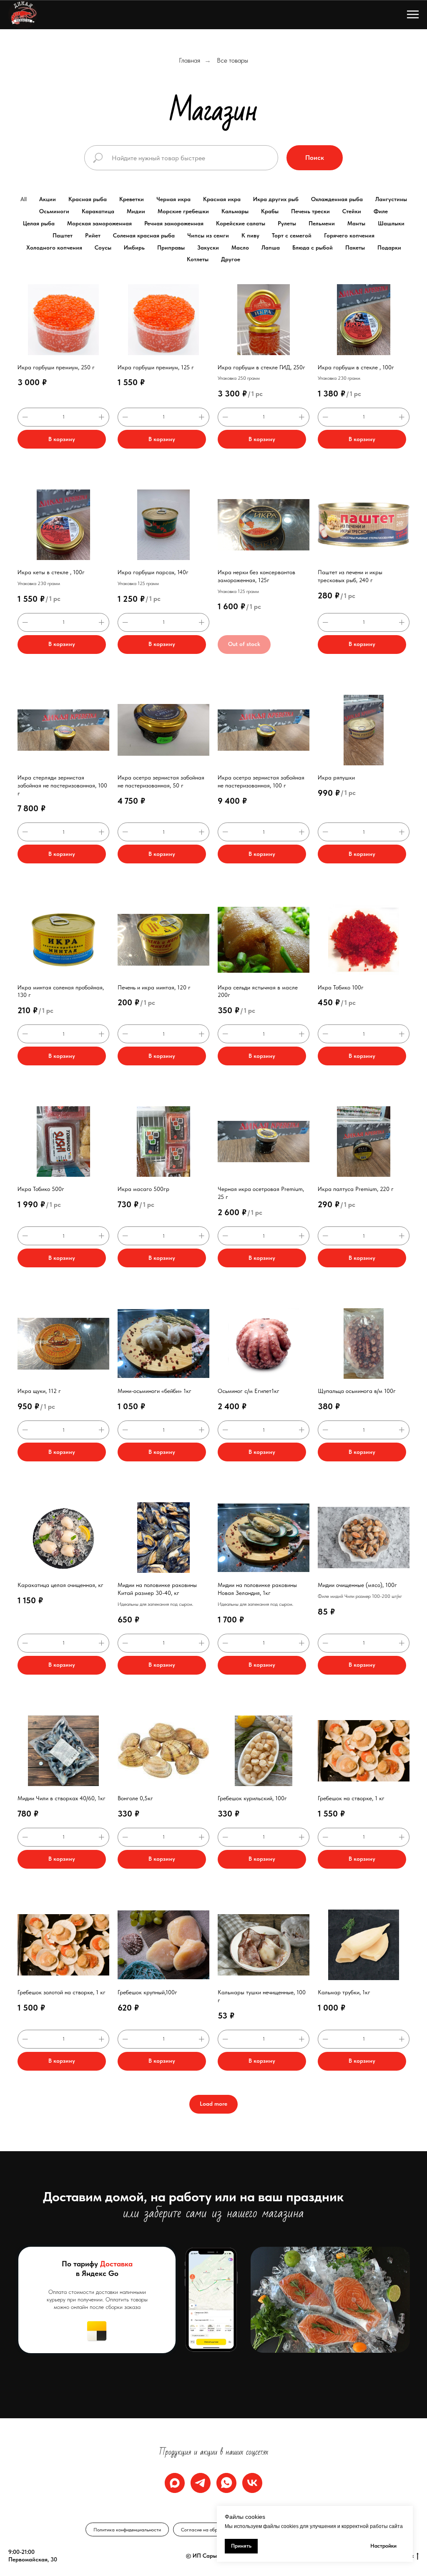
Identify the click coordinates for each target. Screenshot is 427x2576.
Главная (190, 60)
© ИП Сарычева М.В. (214, 2556)
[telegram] (201, 2483)
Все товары (232, 60)
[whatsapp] (226, 2483)
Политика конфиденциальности (127, 2530)
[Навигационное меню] (413, 15)
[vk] (252, 2483)
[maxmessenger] (175, 2483)
